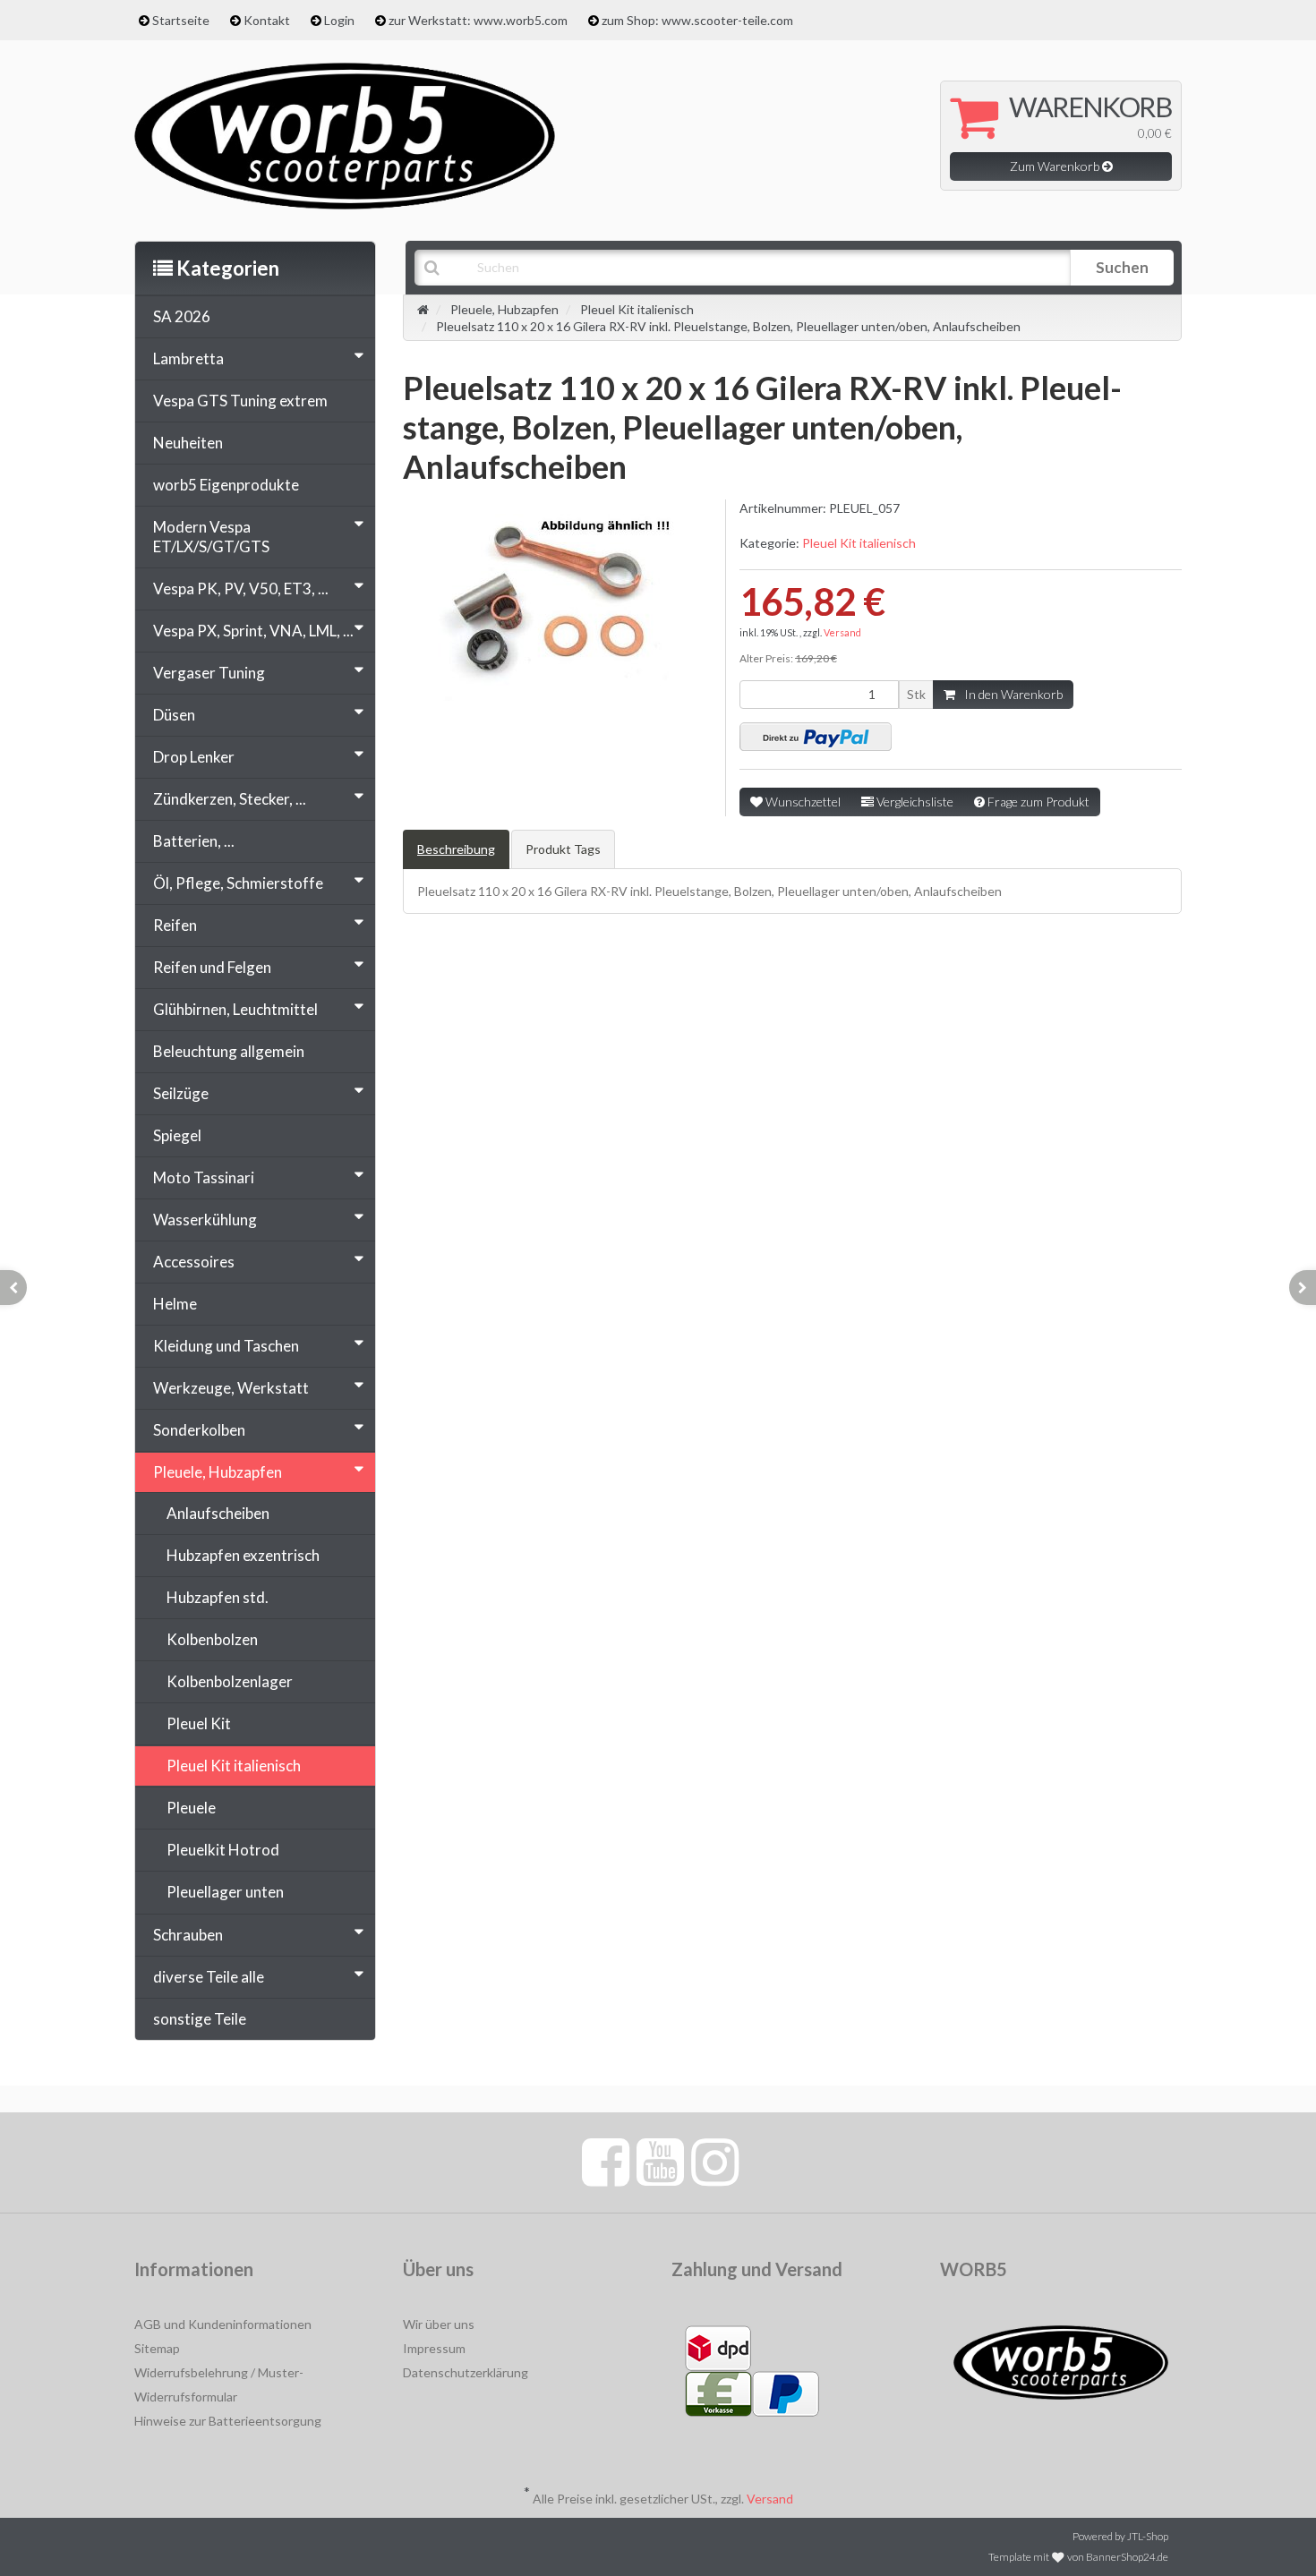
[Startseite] (423, 309)
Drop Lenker (194, 757)
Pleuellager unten (225, 1892)
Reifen (175, 925)
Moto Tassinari (204, 1177)
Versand (842, 632)
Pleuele (191, 1808)
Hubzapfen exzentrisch (243, 1555)
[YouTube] (660, 2161)
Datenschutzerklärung (466, 2372)
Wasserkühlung (205, 1220)
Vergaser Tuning (209, 673)
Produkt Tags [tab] (563, 849)
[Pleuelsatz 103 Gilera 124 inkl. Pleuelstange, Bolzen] (13, 1288)
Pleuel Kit (199, 1723)
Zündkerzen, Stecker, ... (230, 799)
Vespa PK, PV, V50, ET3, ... (241, 589)
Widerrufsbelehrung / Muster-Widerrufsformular (219, 2384)
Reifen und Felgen (212, 967)
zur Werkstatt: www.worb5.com (478, 20)
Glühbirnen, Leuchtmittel (235, 1009)
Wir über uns (439, 2324)
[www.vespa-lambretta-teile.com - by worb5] (345, 134)
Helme (175, 1304)
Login (339, 20)
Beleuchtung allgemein (229, 1051)
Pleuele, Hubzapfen (218, 1472)
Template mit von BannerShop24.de (1078, 2557)
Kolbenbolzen (212, 1639)
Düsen (174, 715)
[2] (816, 737)
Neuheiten (188, 443)
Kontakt (267, 20)
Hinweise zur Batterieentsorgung (228, 2421)
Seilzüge (181, 1093)
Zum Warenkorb (1056, 166)
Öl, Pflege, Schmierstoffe (238, 883)
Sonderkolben (199, 1430)
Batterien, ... (194, 841)
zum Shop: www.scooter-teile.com (697, 20)
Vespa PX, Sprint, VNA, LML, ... (253, 631)
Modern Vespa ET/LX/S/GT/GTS (211, 537)
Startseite (181, 20)
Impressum (434, 2348)
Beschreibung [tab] (456, 849)
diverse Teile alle (209, 1977)
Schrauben (188, 1935)
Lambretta (188, 358)
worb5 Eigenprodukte (226, 485)
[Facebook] (606, 2161)
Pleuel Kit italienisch (859, 543)
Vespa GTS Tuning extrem (240, 401)
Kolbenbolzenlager (230, 1681)
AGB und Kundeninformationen (223, 2324)
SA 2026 (182, 316)
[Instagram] (715, 2161)
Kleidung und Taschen (226, 1346)
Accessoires (194, 1262)
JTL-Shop (1148, 2536)
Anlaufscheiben (218, 1513)
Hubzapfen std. (218, 1597)
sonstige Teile (200, 2019)
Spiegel (177, 1135)
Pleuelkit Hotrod (223, 1850)
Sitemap (157, 2348)
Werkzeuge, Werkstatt (231, 1388)
